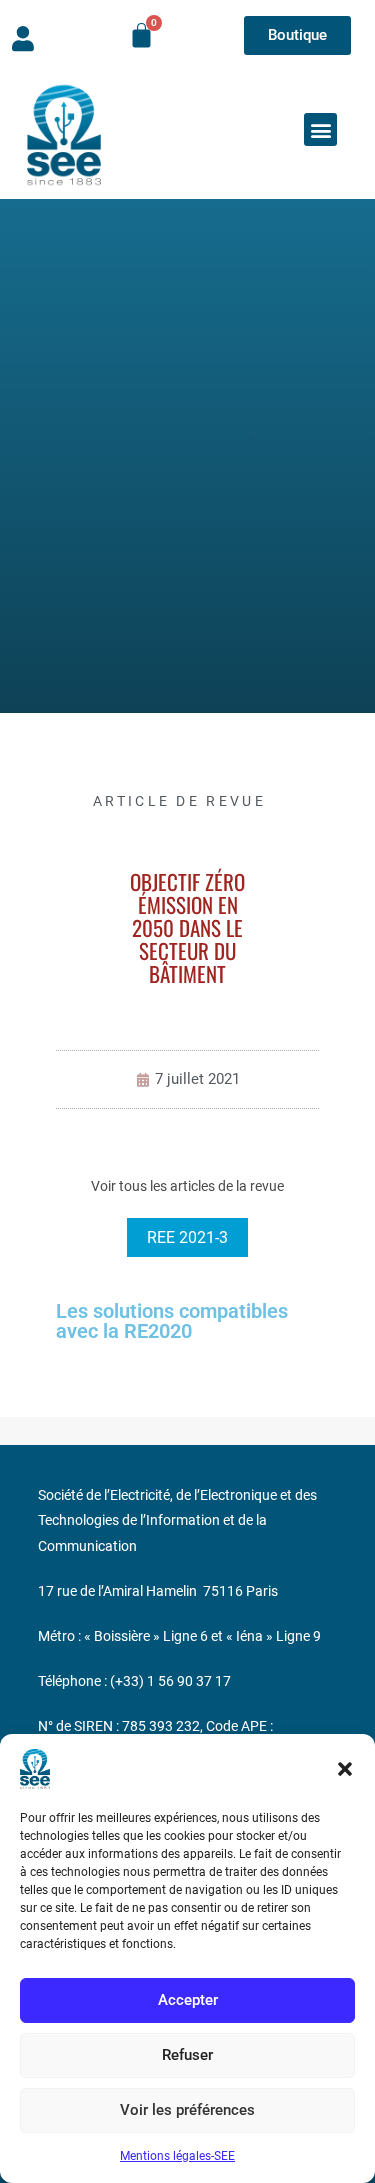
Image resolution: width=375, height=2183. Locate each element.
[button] (345, 1769)
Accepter (188, 2000)
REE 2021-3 (187, 1237)
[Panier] (141, 35)
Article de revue (179, 801)
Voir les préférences (187, 2110)
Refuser (187, 2055)
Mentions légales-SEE (177, 2156)
